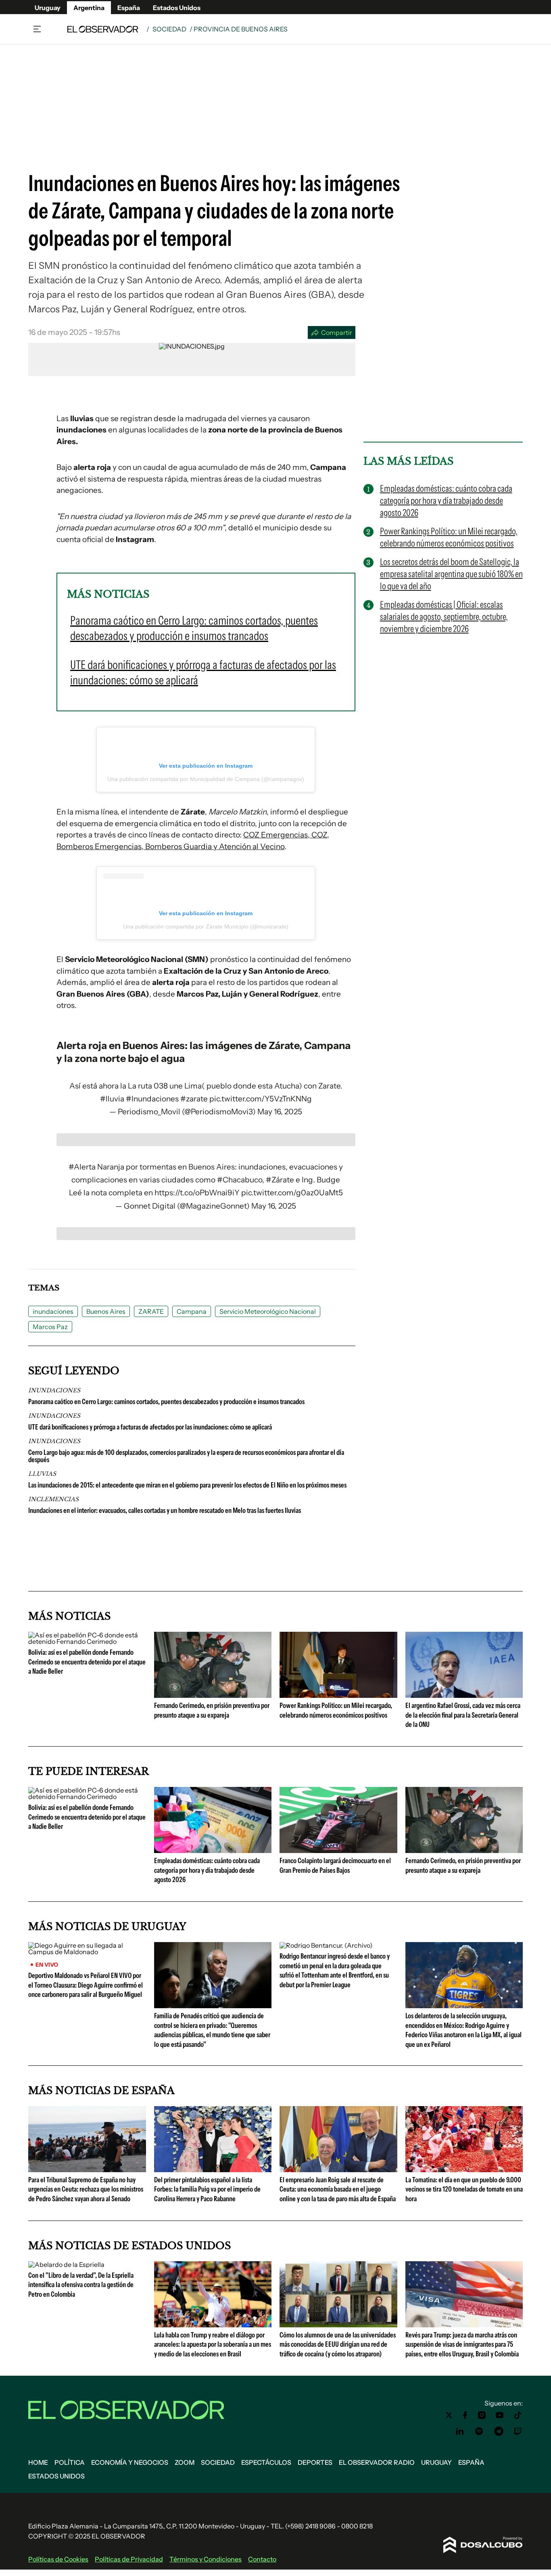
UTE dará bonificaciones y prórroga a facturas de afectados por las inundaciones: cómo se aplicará (150, 1427)
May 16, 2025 (280, 1112)
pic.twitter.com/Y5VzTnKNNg (261, 1099)
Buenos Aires (106, 1311)
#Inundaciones (152, 1099)
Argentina (89, 8)
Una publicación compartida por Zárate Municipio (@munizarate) (206, 927)
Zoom (185, 2462)
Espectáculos (266, 2462)
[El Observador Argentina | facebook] (465, 2415)
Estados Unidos (177, 8)
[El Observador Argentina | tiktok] (518, 2415)
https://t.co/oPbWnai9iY (197, 1193)
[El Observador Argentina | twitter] (449, 2415)
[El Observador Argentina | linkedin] (460, 2431)
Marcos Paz (50, 1327)
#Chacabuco (240, 1180)
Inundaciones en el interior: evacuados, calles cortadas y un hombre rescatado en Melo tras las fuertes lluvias (165, 1510)
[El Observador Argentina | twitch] (518, 2431)
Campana (192, 1311)
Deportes (315, 2462)
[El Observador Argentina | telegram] (499, 2431)
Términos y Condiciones (206, 2559)
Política (70, 2462)
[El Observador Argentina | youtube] (500, 2415)
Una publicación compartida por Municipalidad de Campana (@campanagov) (206, 779)
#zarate (194, 1099)
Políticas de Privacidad (129, 2559)
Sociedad (169, 29)
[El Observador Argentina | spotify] (479, 2431)
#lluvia (112, 1099)
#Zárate (280, 1180)
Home (38, 2462)
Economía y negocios (130, 2462)
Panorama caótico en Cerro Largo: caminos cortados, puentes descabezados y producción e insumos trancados (166, 1402)
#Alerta (82, 1167)
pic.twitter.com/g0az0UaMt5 (292, 1193)
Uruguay (48, 8)
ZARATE (151, 1311)
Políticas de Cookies (58, 2559)
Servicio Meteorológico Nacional (268, 1311)
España (129, 8)
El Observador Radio (377, 2462)
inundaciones (53, 1311)
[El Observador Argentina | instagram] (482, 2415)
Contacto (262, 2559)
